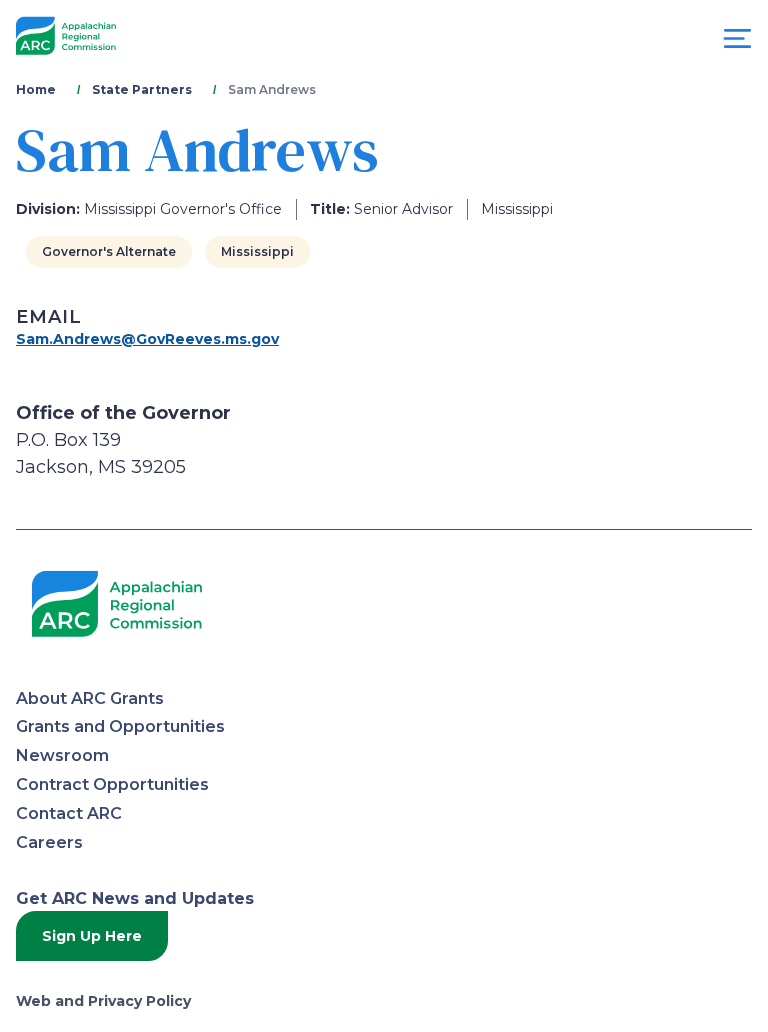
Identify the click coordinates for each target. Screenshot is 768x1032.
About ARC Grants (90, 698)
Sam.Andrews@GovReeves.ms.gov (147, 339)
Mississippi (257, 251)
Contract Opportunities (112, 784)
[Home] (66, 36)
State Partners (142, 89)
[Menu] (737, 43)
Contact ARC (69, 813)
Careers (49, 842)
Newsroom (62, 755)
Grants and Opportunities (120, 726)
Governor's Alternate (109, 251)
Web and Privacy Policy (103, 1001)
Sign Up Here (92, 936)
